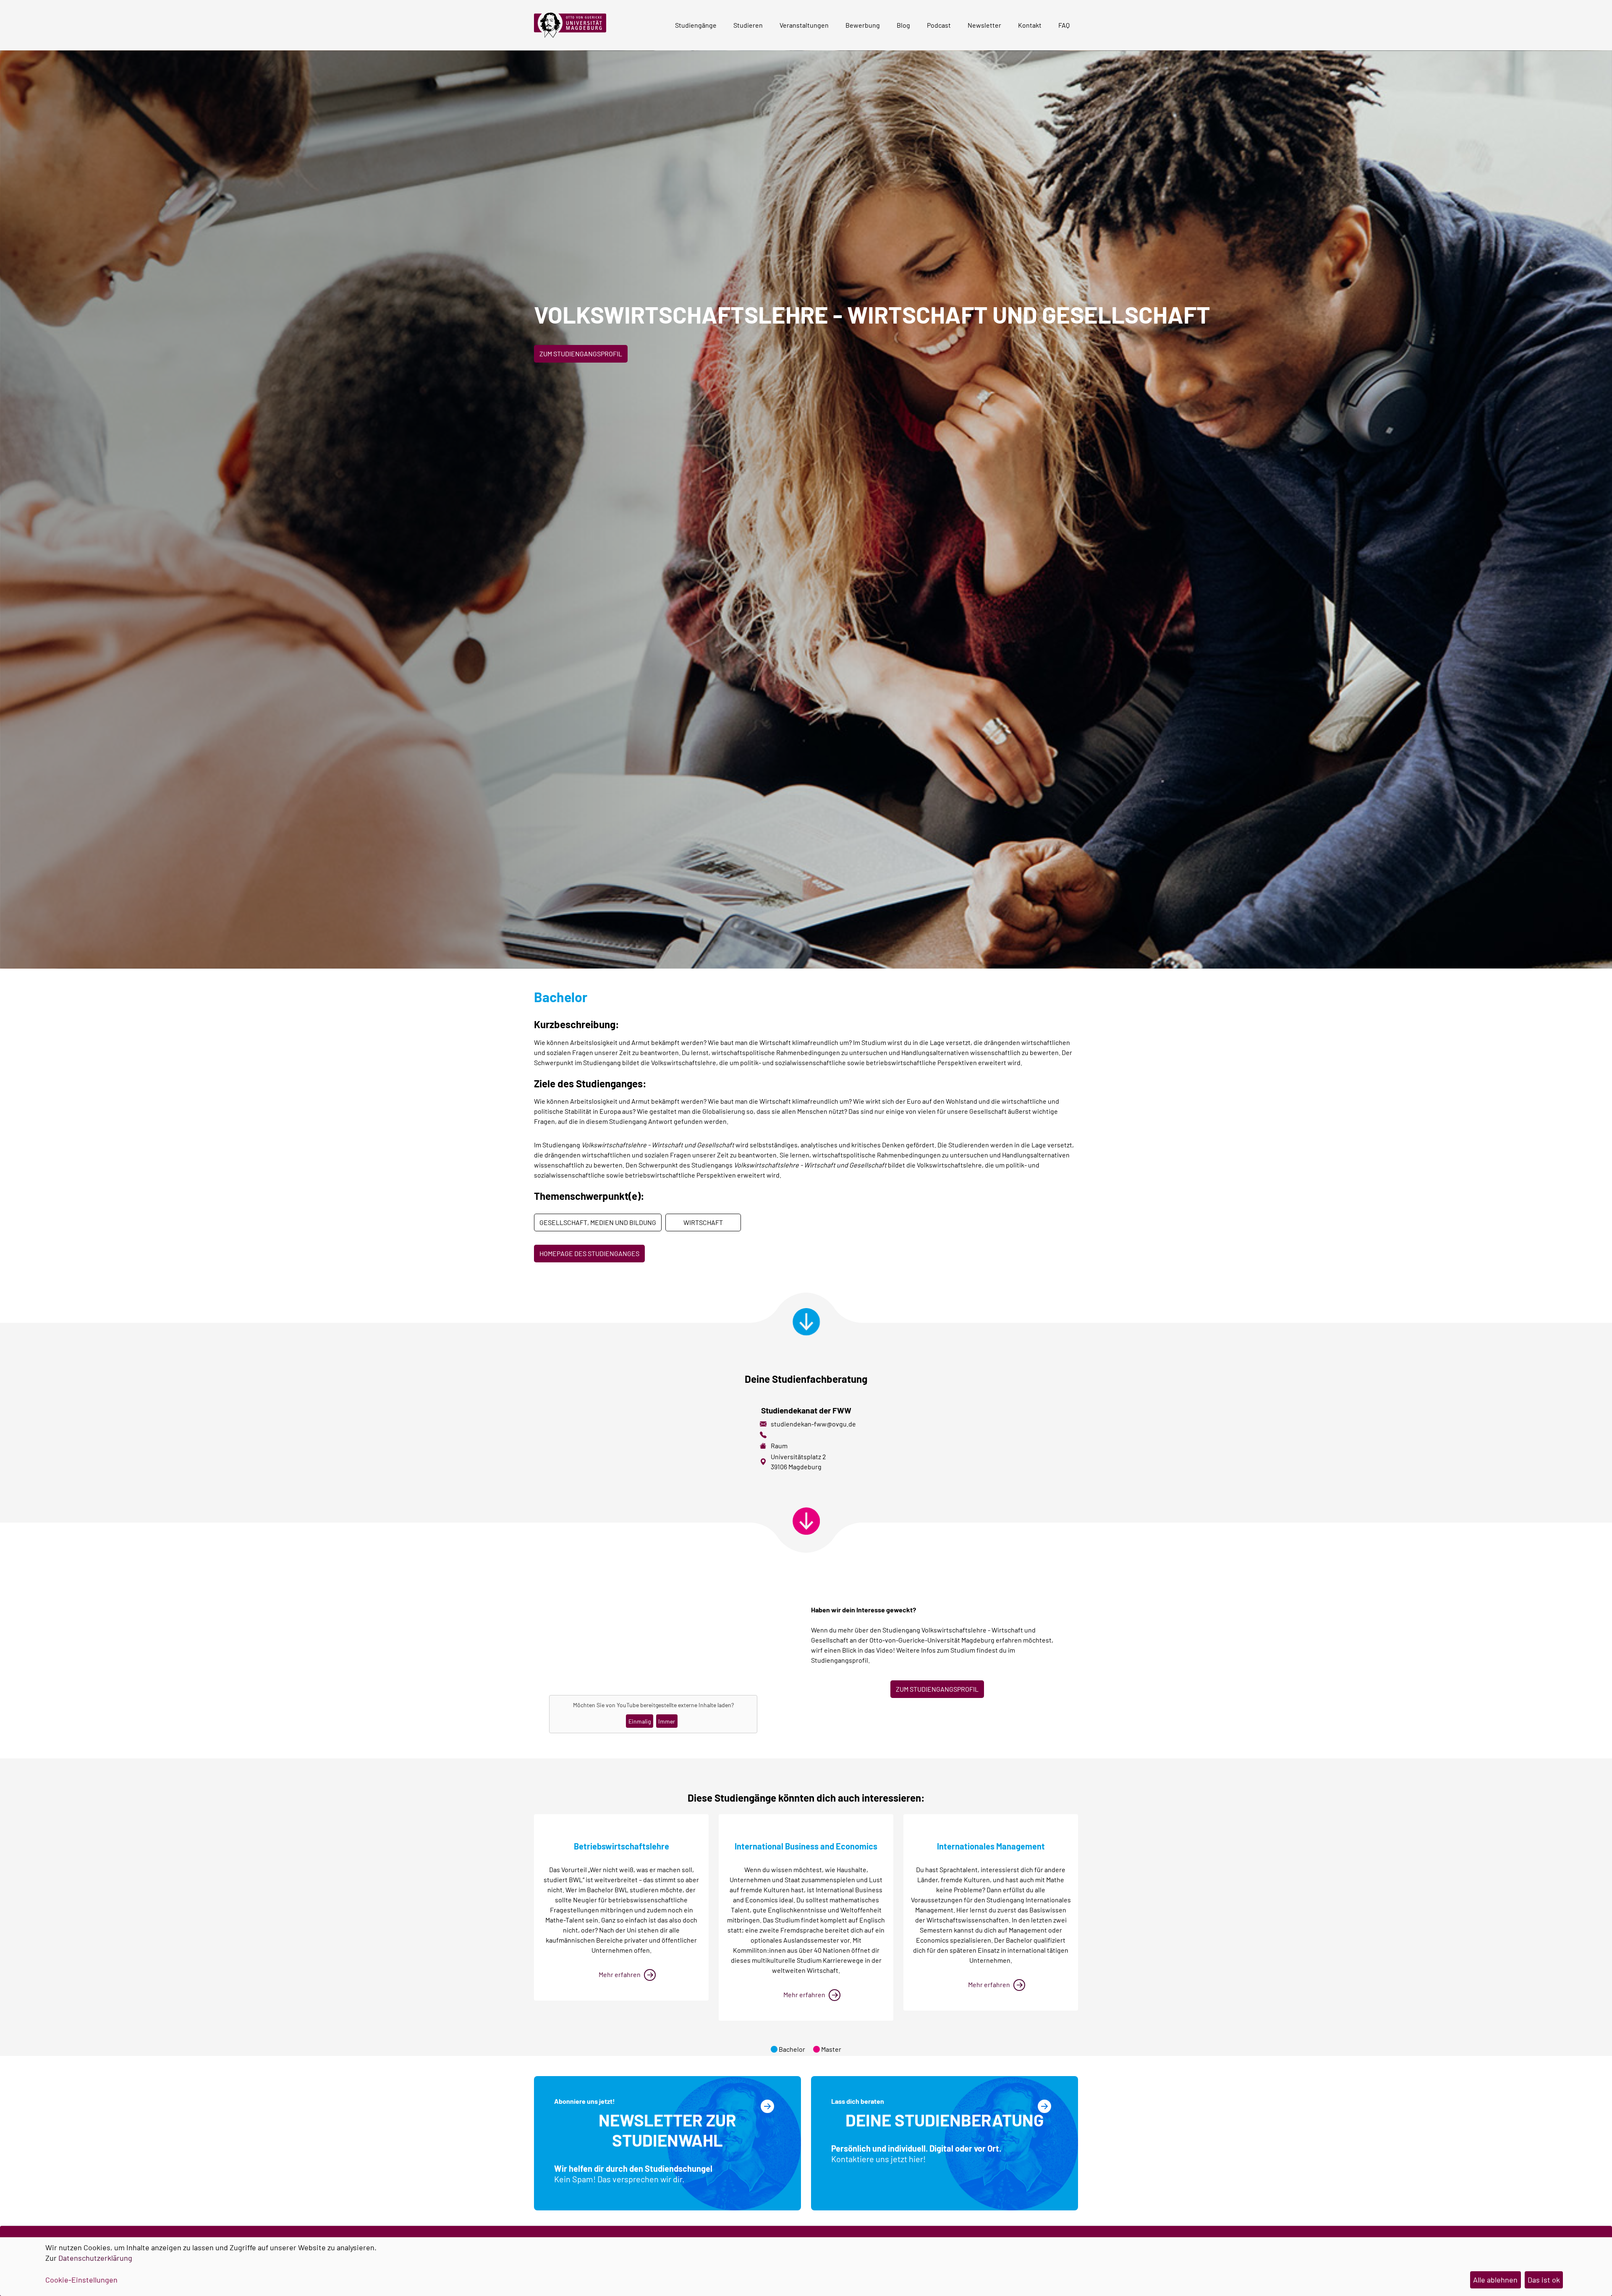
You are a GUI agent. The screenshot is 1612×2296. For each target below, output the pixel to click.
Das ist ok (1544, 2280)
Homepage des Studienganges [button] (589, 1253)
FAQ (1064, 25)
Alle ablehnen (1495, 2280)
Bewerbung (863, 25)
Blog (903, 25)
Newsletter (984, 25)
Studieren (748, 25)
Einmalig (640, 1721)
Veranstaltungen (804, 25)
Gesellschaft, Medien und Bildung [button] (598, 1222)
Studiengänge (696, 25)
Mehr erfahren (620, 1974)
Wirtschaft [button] (703, 1222)
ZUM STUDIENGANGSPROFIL (937, 1689)
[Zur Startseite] (573, 25)
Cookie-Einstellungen (81, 2280)
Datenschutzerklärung (95, 2258)
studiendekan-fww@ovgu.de (813, 1424)
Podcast (939, 25)
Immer (667, 1721)
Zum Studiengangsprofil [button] (581, 354)
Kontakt (1030, 25)
